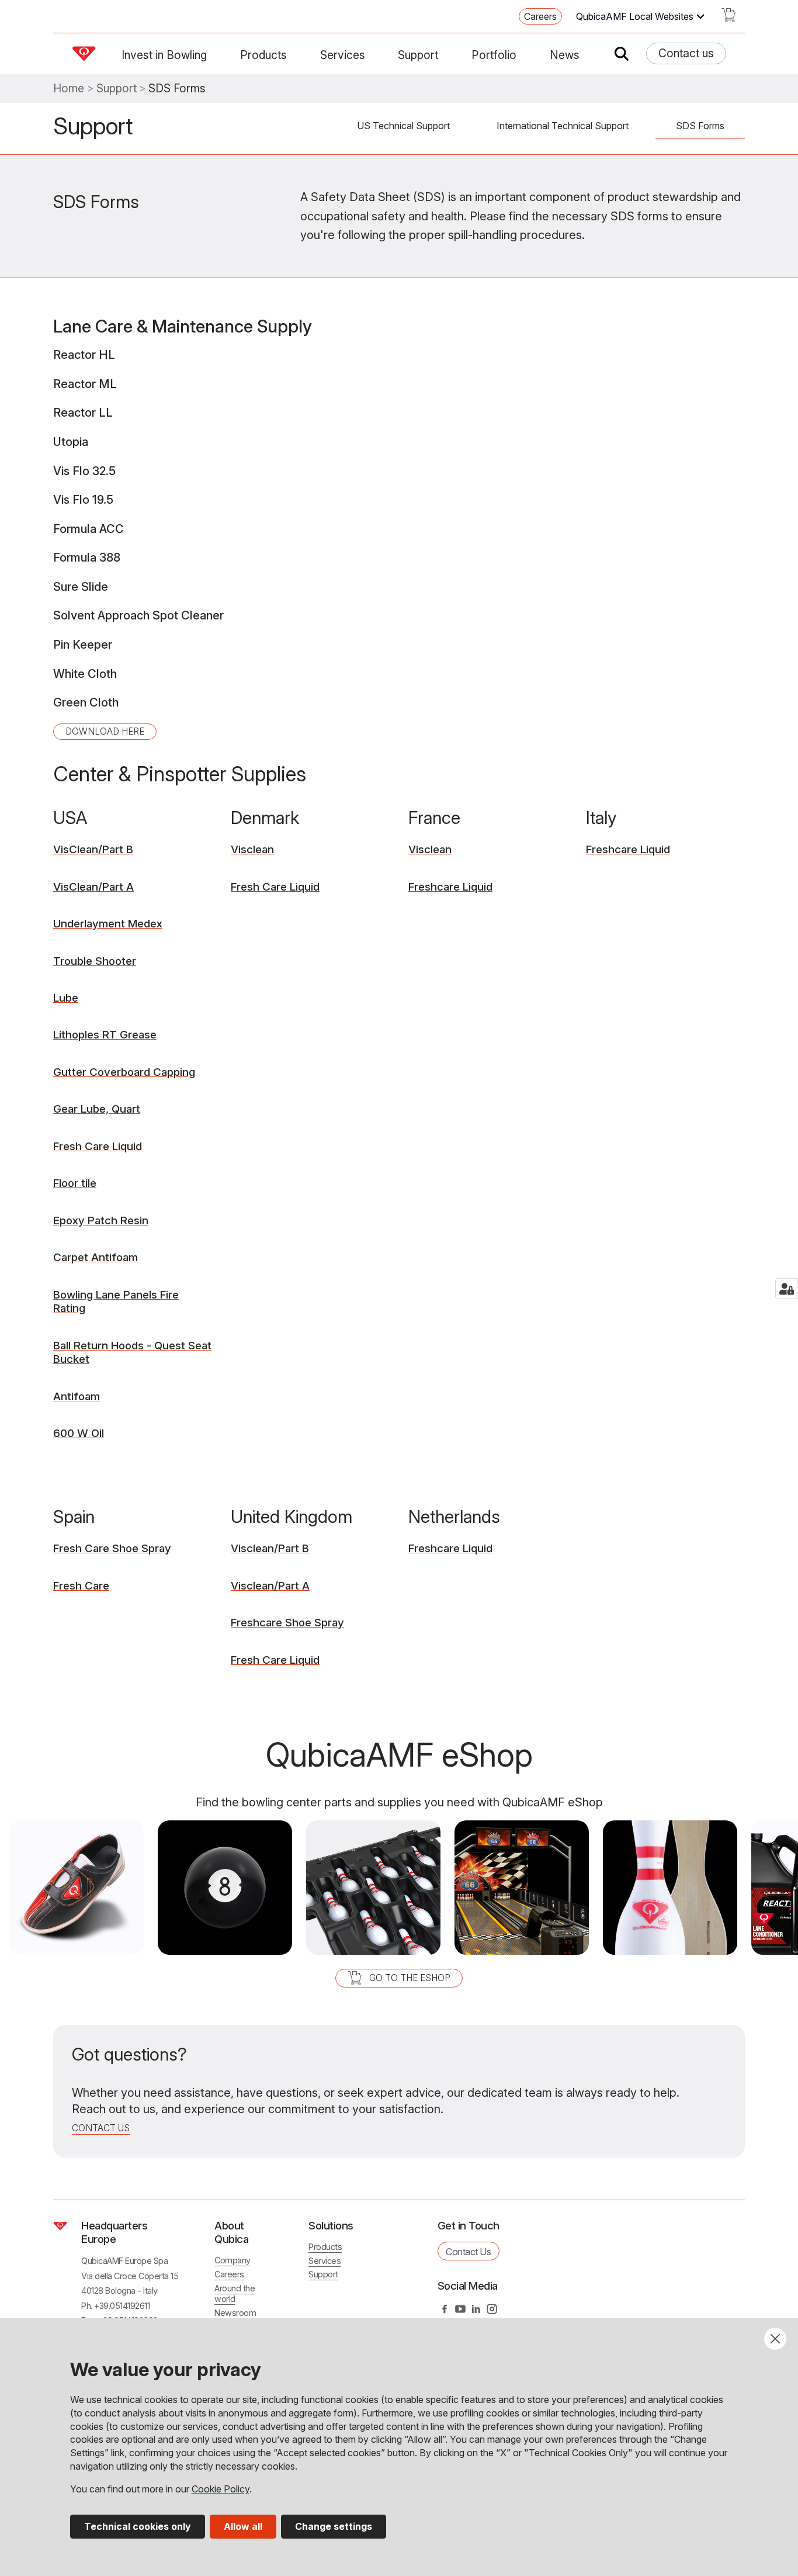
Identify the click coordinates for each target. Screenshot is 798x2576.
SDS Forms (700, 126)
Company (233, 2260)
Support (418, 55)
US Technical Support (403, 126)
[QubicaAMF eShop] (728, 19)
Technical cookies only (138, 2526)
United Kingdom (292, 1516)
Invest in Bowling (164, 55)
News (565, 55)
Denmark (265, 818)
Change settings (334, 2526)
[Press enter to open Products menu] (294, 55)
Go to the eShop (410, 1978)
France (434, 818)
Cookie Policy (221, 2489)
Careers (540, 16)
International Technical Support (563, 126)
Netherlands (454, 1516)
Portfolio (494, 55)
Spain (74, 1516)
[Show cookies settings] (787, 1289)
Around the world (235, 2294)
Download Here (105, 731)
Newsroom (235, 2313)
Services (343, 55)
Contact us (686, 53)
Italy (601, 818)
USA (70, 818)
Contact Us (468, 2252)
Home (69, 89)
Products (263, 55)
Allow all (243, 2526)
